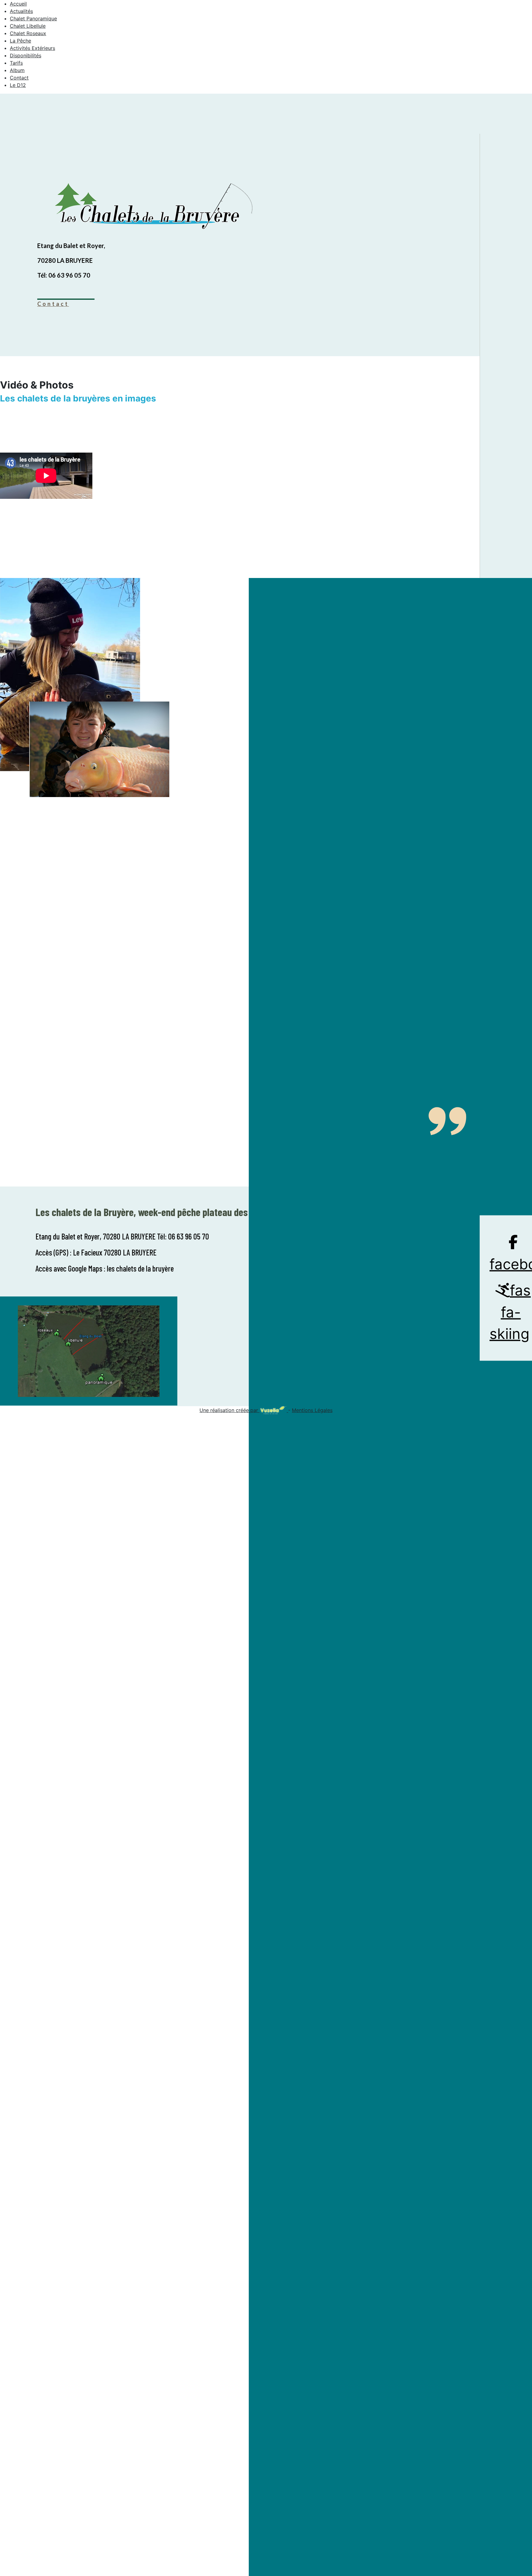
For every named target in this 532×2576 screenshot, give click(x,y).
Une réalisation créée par (230, 1410)
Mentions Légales (312, 1410)
